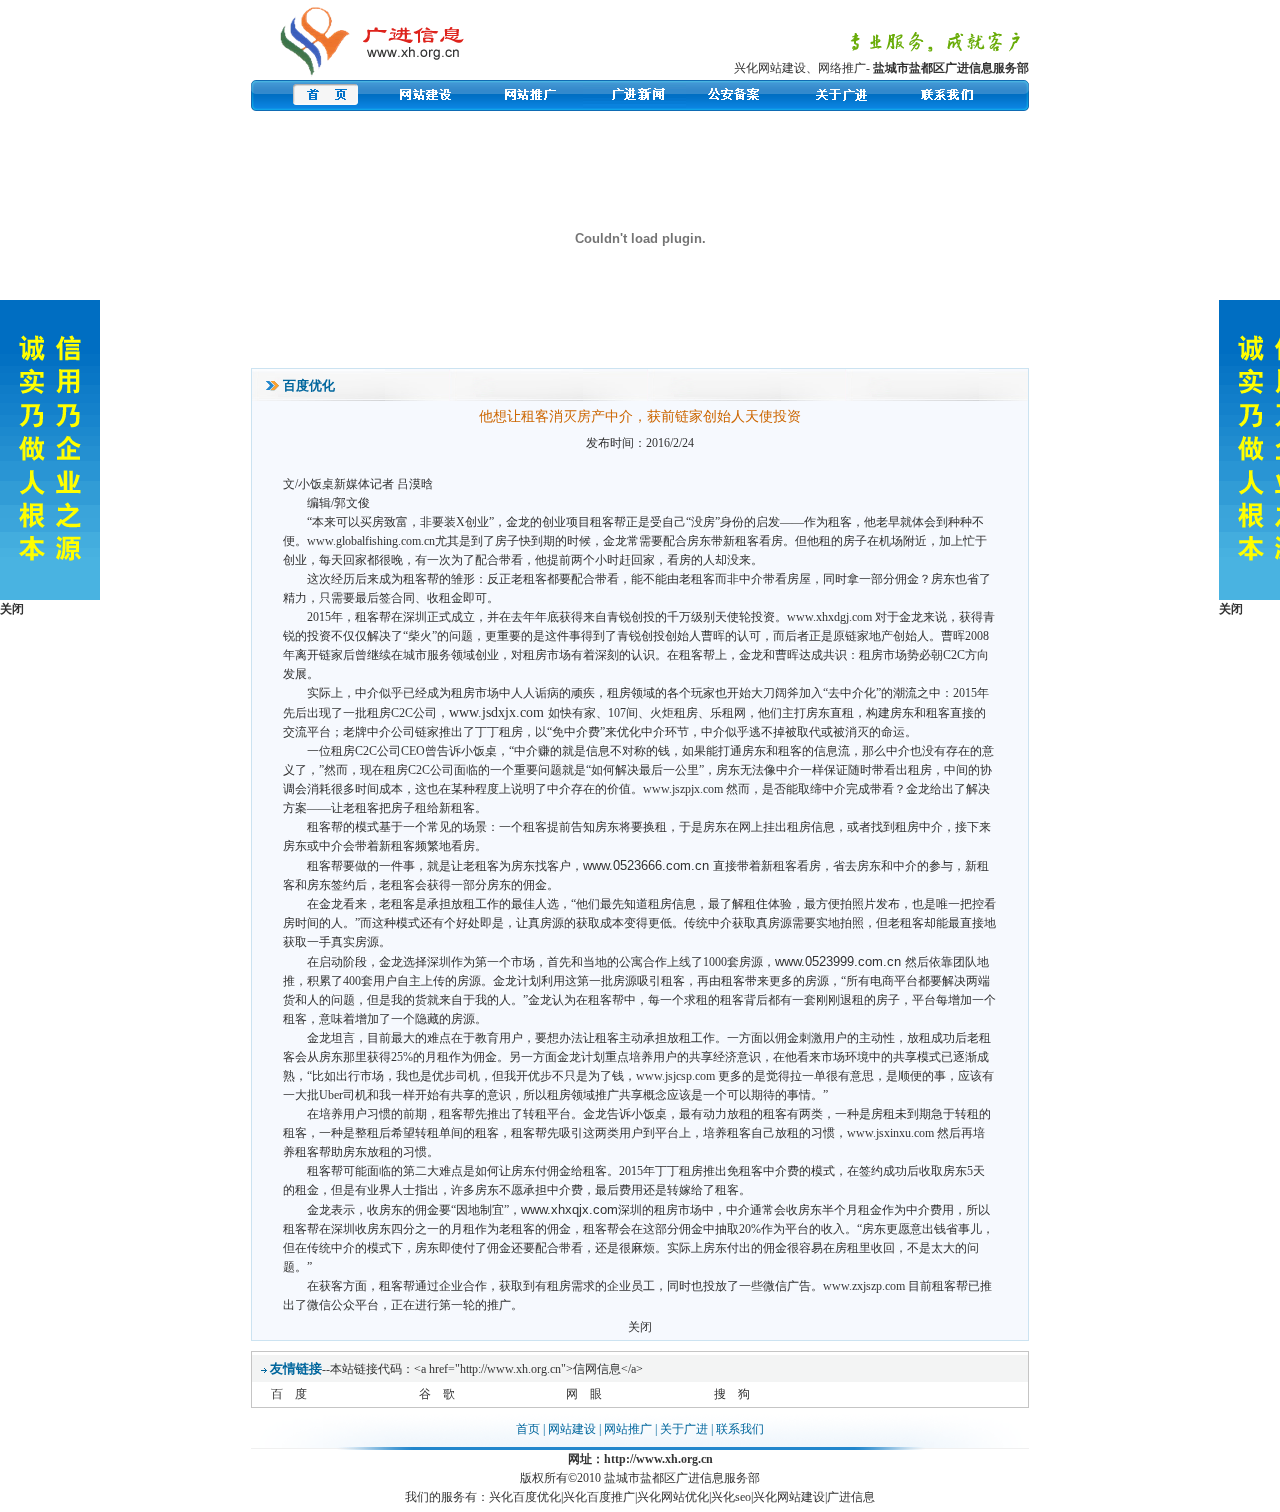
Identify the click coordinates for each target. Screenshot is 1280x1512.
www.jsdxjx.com (496, 712)
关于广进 (684, 1429)
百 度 (289, 1394)
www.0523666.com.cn (646, 865)
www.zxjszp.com (864, 1286)
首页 (528, 1429)
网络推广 (842, 68)
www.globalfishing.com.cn (371, 541)
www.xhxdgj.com (829, 617)
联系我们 (740, 1429)
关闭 (640, 1327)
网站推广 (628, 1429)
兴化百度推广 (599, 1497)
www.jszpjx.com (683, 789)
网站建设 (572, 1429)
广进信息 (851, 1497)
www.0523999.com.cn (838, 961)
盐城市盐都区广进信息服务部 (951, 68)
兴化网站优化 (673, 1497)
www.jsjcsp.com (675, 1076)
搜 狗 (732, 1394)
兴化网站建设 (770, 68)
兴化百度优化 (525, 1497)
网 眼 (584, 1394)
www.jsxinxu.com (890, 1133)
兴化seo (731, 1497)
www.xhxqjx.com (569, 1209)
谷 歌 (437, 1394)
